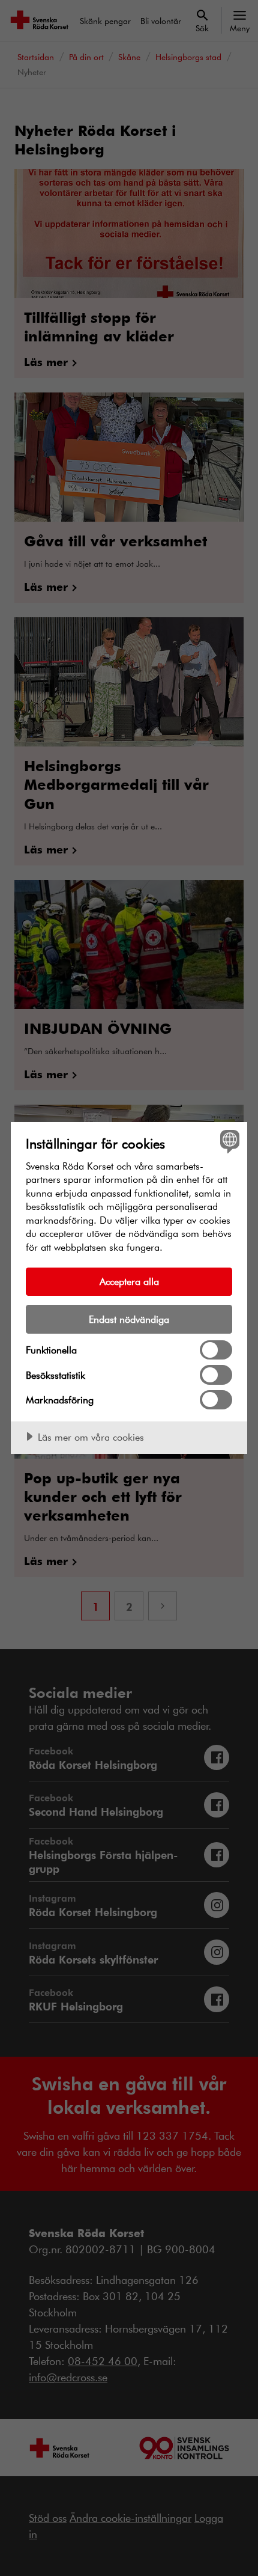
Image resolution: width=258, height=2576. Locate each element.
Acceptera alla (129, 1281)
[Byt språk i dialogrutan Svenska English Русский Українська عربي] (228, 1141)
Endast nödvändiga (129, 1319)
